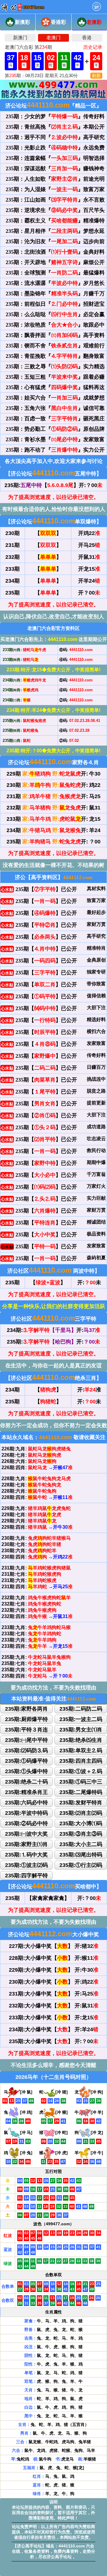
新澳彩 (22, 22)
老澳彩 (94, 22)
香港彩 (58, 22)
